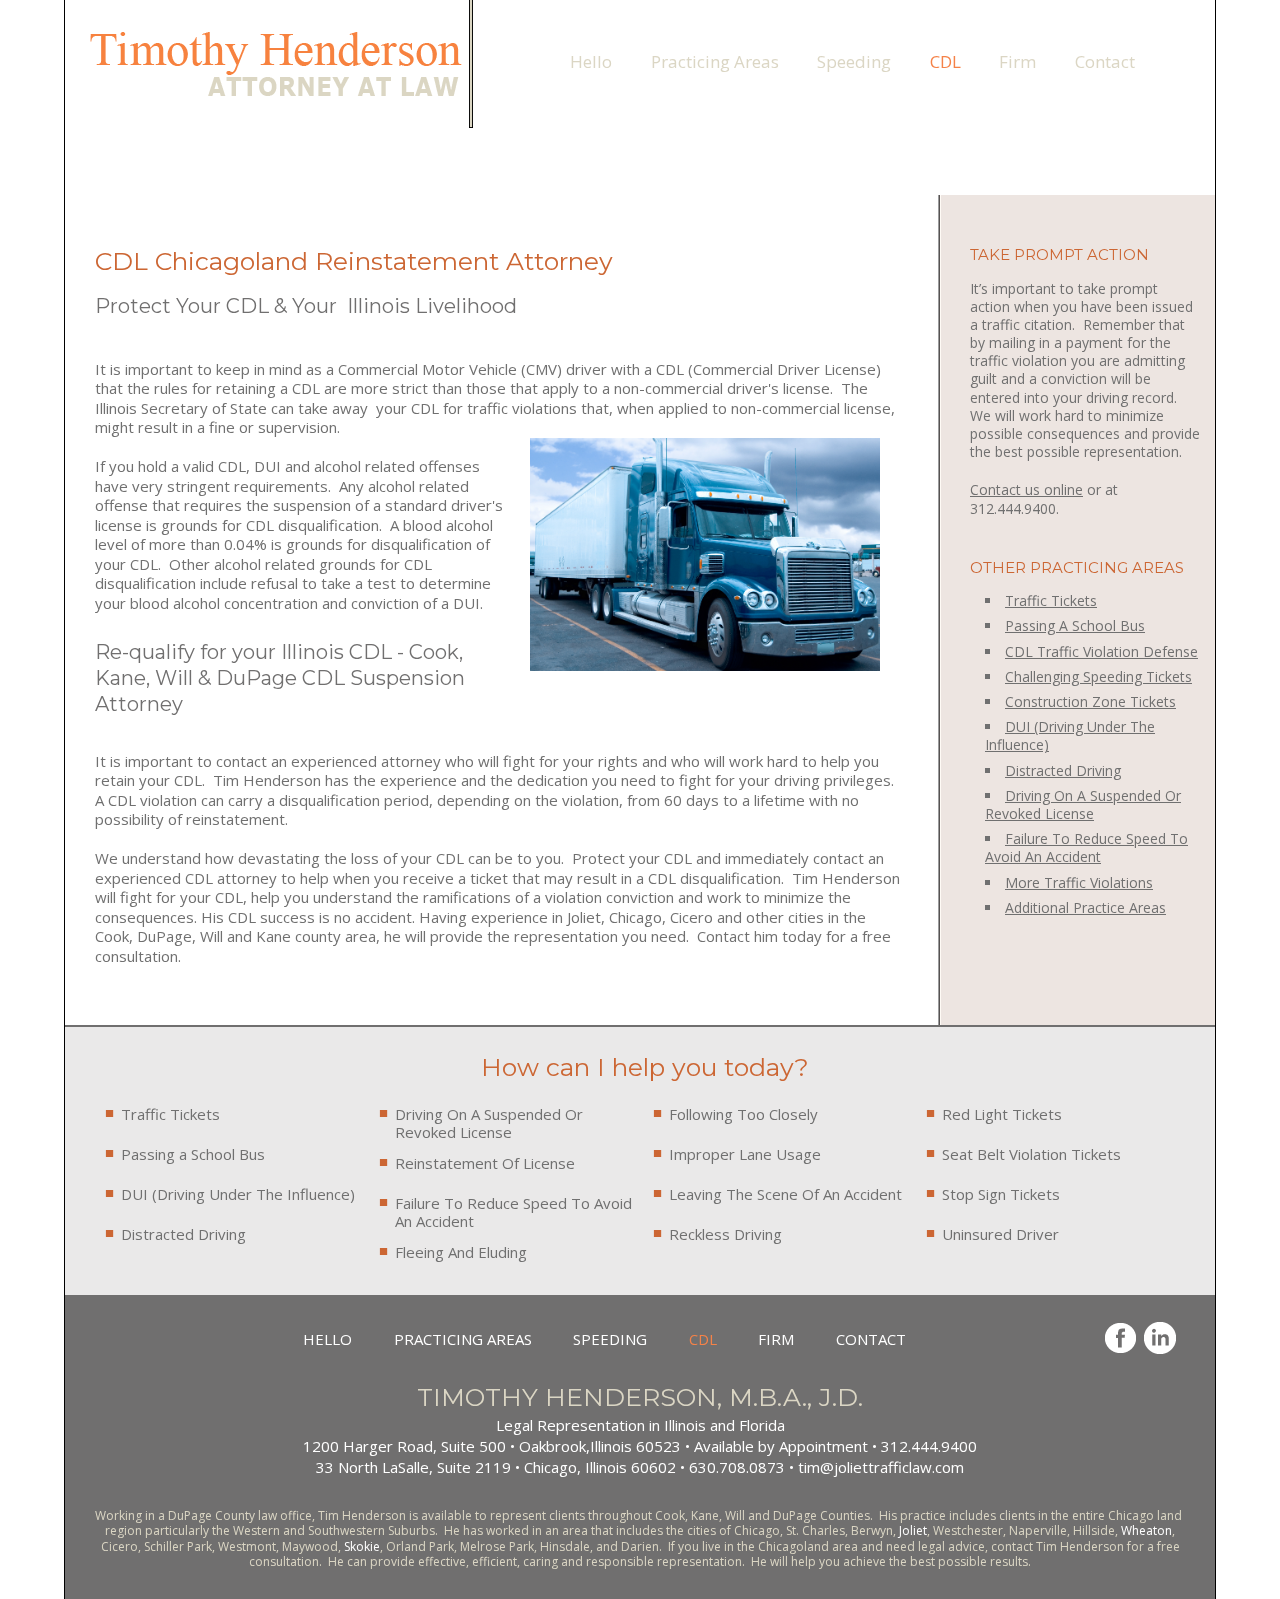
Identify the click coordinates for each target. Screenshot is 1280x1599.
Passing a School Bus (193, 1154)
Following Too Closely (743, 1114)
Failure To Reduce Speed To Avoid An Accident (513, 1212)
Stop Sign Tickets (1001, 1194)
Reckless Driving (725, 1234)
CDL (945, 61)
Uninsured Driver (1000, 1234)
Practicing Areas (715, 61)
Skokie (362, 1546)
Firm (1017, 61)
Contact (1105, 61)
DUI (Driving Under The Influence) (238, 1194)
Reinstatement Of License (485, 1163)
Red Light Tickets (1002, 1114)
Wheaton (1146, 1530)
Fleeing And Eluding (461, 1252)
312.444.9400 (558, 22)
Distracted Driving (183, 1234)
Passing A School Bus (1075, 625)
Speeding (854, 61)
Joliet (913, 1530)
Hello (591, 61)
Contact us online (1026, 489)
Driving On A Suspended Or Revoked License (489, 1123)
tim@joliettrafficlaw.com (702, 22)
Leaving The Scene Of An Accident (785, 1194)
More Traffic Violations (1079, 882)
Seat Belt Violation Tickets (1031, 1154)
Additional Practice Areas (1085, 907)
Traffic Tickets (1051, 600)
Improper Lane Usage (745, 1154)
